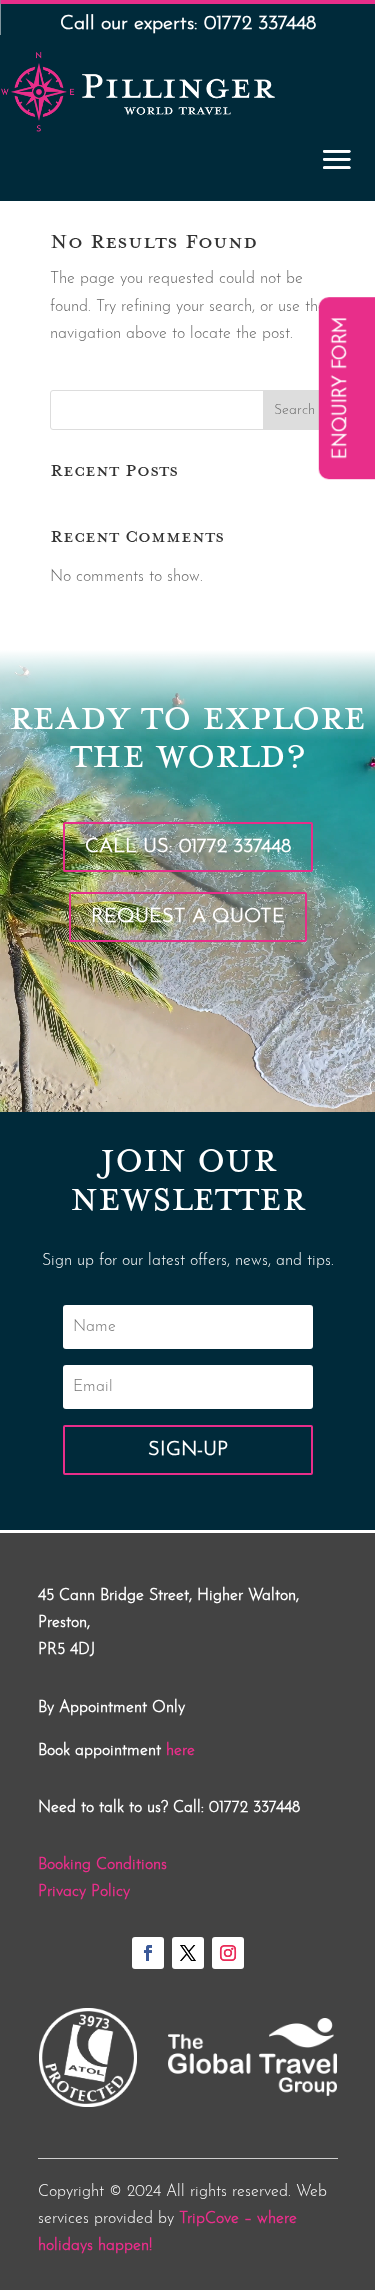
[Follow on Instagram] (228, 1953)
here (180, 1751)
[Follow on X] (188, 1953)
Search (294, 410)
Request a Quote (188, 917)
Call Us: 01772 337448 (188, 847)
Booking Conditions (102, 1865)
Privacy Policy (84, 1892)
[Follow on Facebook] (148, 1953)
